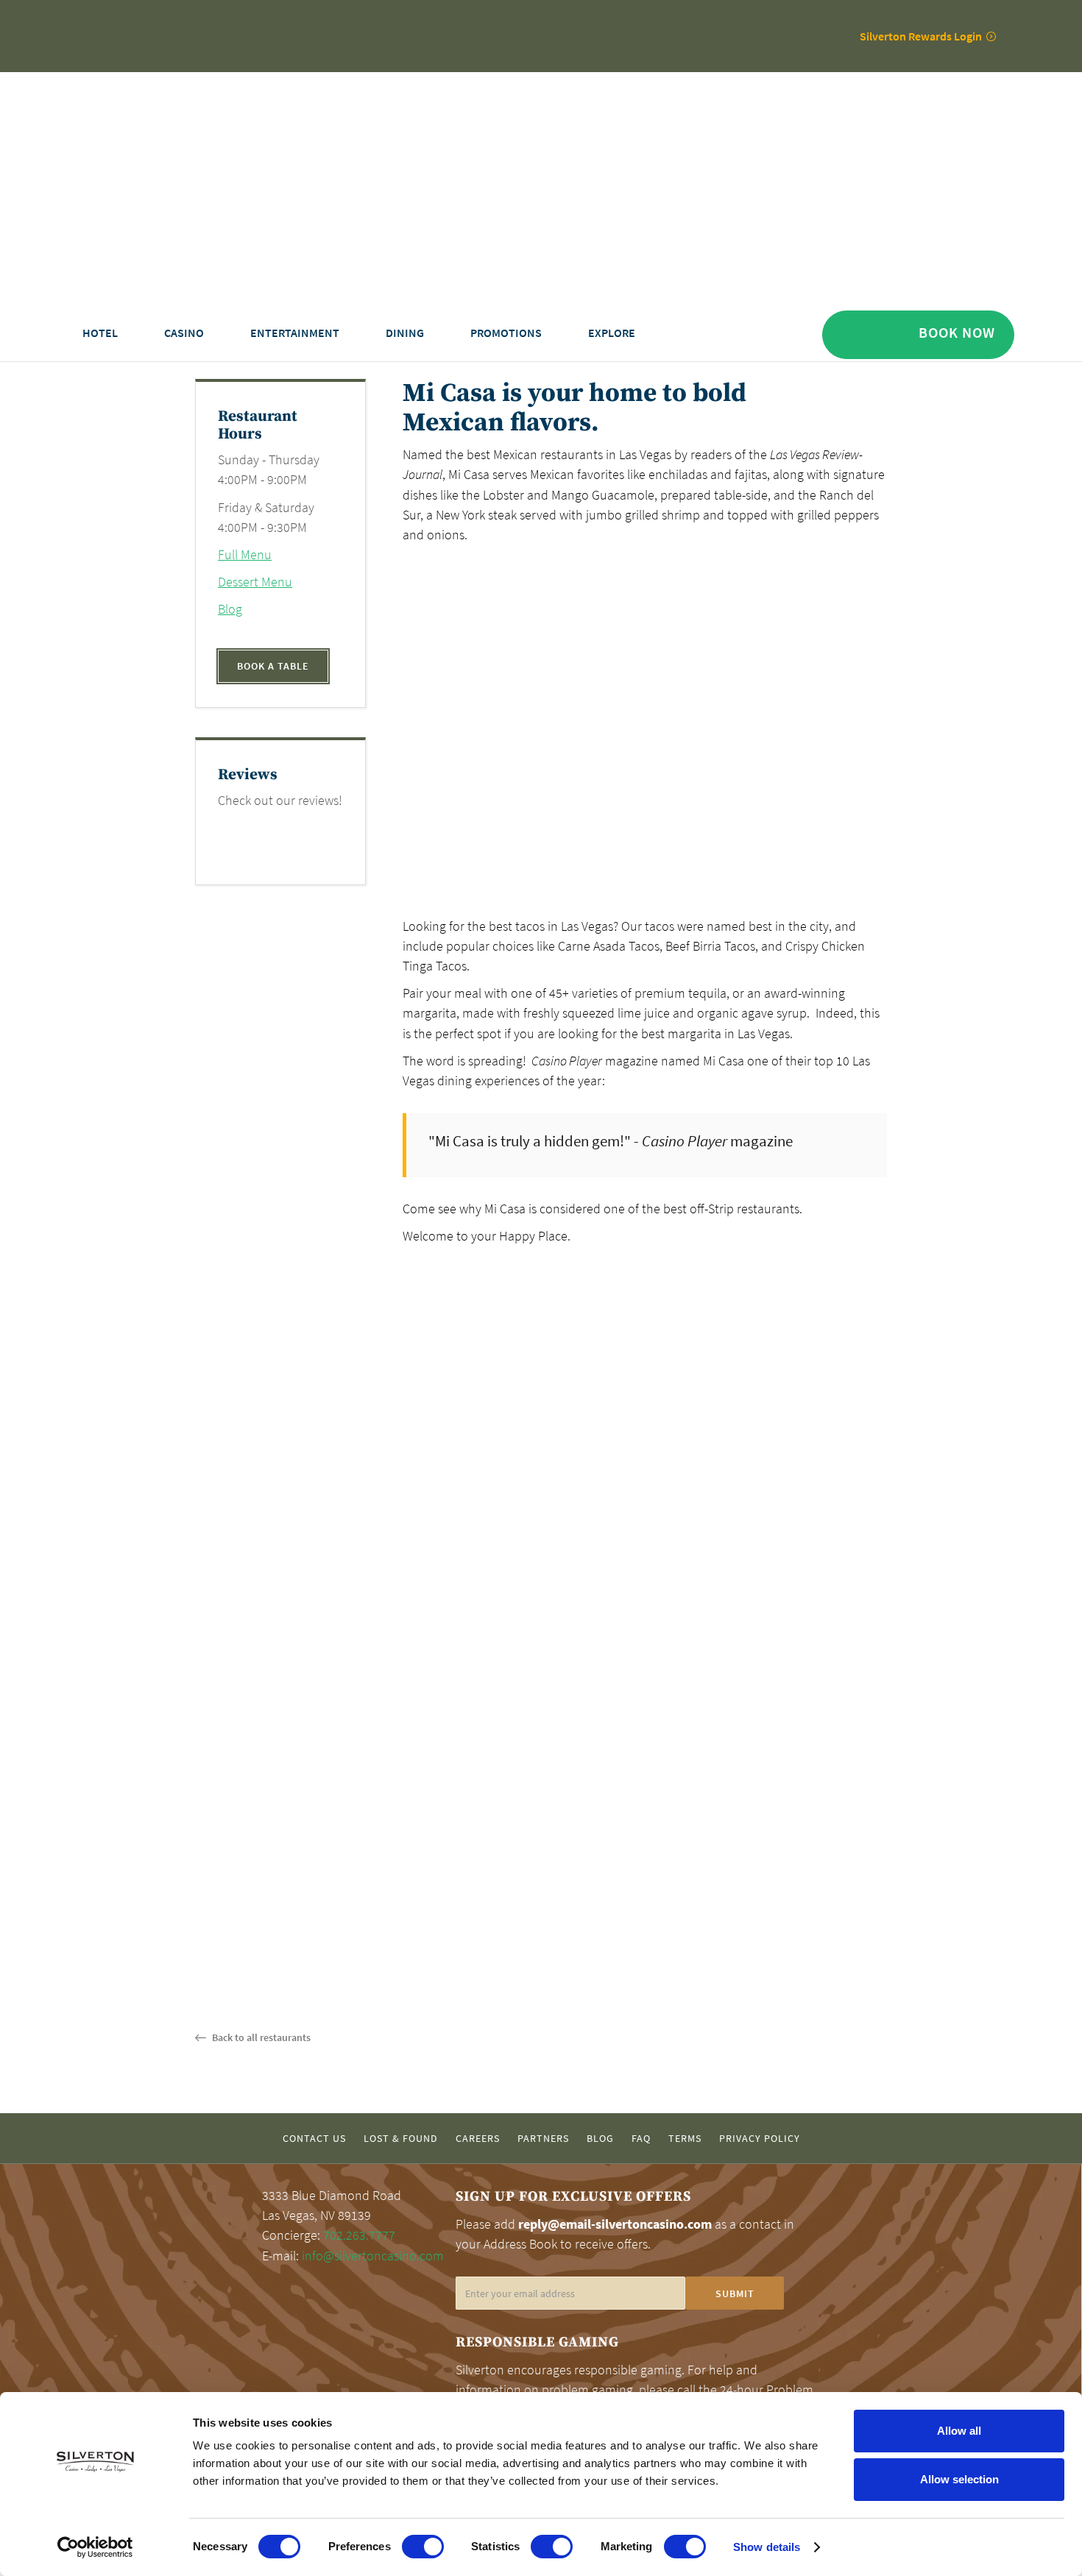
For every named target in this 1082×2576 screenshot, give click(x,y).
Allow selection (959, 2479)
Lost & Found (401, 2139)
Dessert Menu (255, 582)
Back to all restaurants (260, 2037)
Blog (230, 609)
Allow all (959, 2431)
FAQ (641, 2139)
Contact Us (314, 2139)
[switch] (423, 2547)
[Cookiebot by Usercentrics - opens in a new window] (95, 2547)
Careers (478, 2139)
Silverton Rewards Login (921, 36)
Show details (767, 2547)
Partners (543, 2139)
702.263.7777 (359, 2235)
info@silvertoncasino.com (373, 2256)
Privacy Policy (760, 2139)
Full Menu (245, 555)
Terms (685, 2139)
